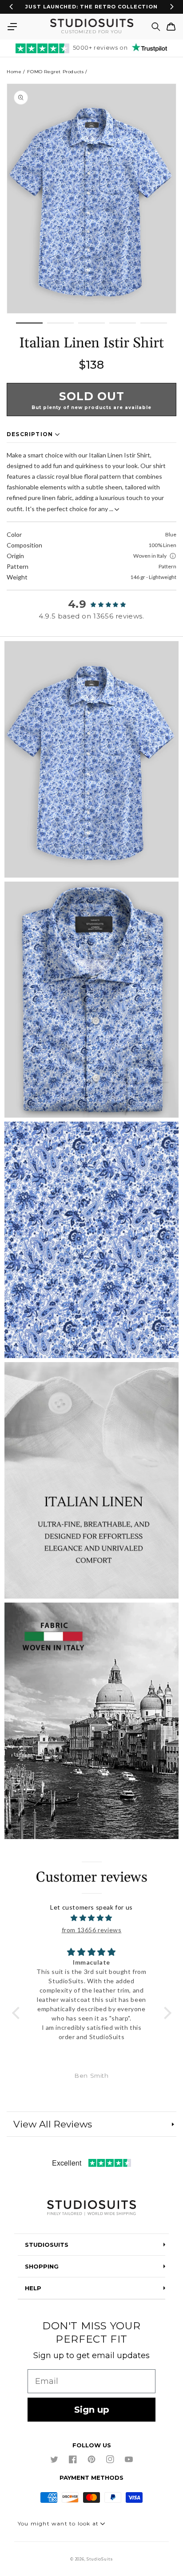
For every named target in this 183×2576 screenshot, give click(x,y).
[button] (12, 27)
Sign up (92, 2410)
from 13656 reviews (92, 1930)
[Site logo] (91, 2208)
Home (14, 72)
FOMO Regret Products (55, 72)
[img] (92, 1918)
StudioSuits (100, 2559)
